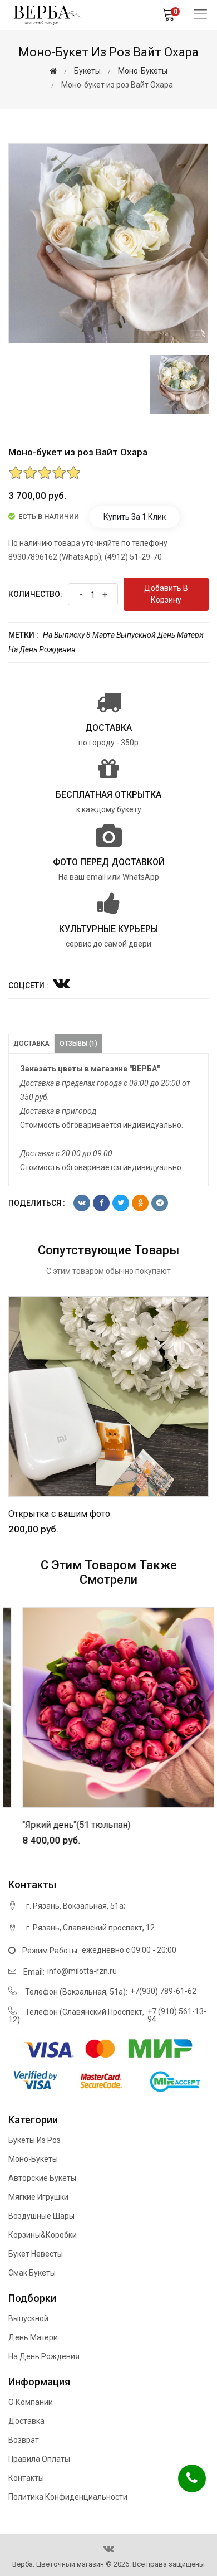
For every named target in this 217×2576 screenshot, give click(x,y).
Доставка (31, 1044)
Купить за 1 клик (135, 517)
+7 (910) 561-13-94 (177, 2015)
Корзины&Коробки (43, 2235)
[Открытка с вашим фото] (108, 1396)
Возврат (24, 2440)
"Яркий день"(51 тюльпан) (63, 1825)
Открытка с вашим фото (59, 1514)
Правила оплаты (39, 2459)
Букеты (87, 71)
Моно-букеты (143, 71)
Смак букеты (32, 2273)
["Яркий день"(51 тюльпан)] (110, 1707)
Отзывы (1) (78, 1044)
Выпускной (136, 635)
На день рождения (42, 649)
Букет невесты (36, 2254)
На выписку (64, 635)
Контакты (26, 2478)
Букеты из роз (34, 2140)
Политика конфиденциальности (68, 2497)
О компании (31, 2402)
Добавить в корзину (166, 594)
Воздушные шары (41, 2216)
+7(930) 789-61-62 (163, 1991)
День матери (181, 635)
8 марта (100, 635)
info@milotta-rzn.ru (82, 1971)
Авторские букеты (42, 2178)
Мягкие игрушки (38, 2197)
